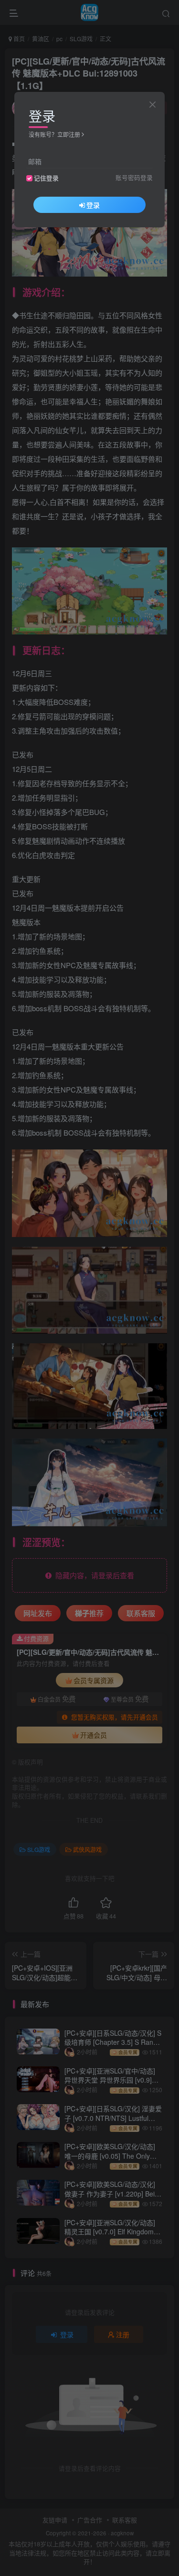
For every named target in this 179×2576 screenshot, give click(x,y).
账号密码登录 (134, 178)
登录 (93, 205)
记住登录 (46, 178)
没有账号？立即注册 (54, 134)
